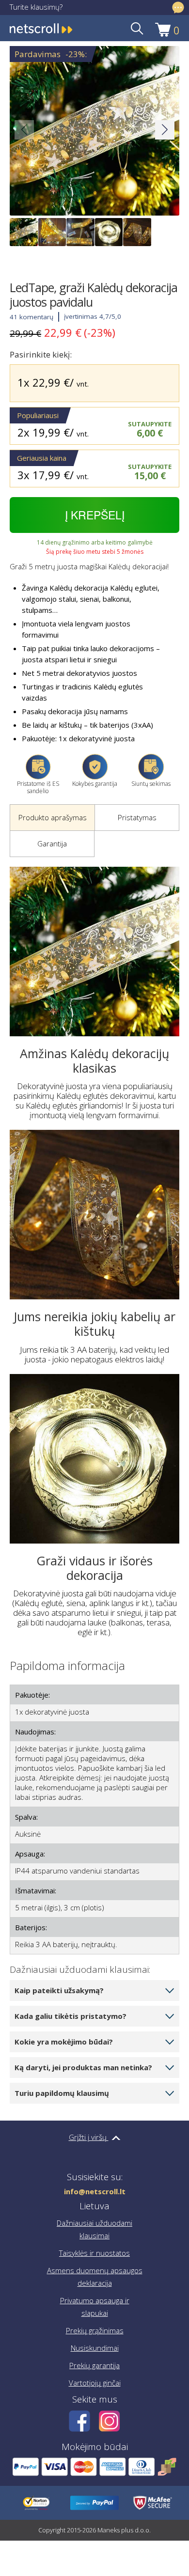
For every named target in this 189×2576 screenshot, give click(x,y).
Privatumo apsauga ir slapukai (95, 2307)
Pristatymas (137, 817)
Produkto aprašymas (53, 817)
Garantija (52, 843)
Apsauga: (30, 1854)
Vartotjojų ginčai (95, 2383)
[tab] (52, 818)
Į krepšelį (95, 515)
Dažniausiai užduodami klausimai (94, 2229)
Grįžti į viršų (89, 2137)
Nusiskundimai (95, 2348)
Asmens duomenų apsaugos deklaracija (95, 2277)
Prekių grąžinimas (95, 2330)
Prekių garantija (94, 2365)
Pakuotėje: (32, 1695)
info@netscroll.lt (95, 2192)
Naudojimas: (35, 1732)
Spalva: (26, 1817)
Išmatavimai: (36, 1890)
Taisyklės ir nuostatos (94, 2253)
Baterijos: (31, 1927)
